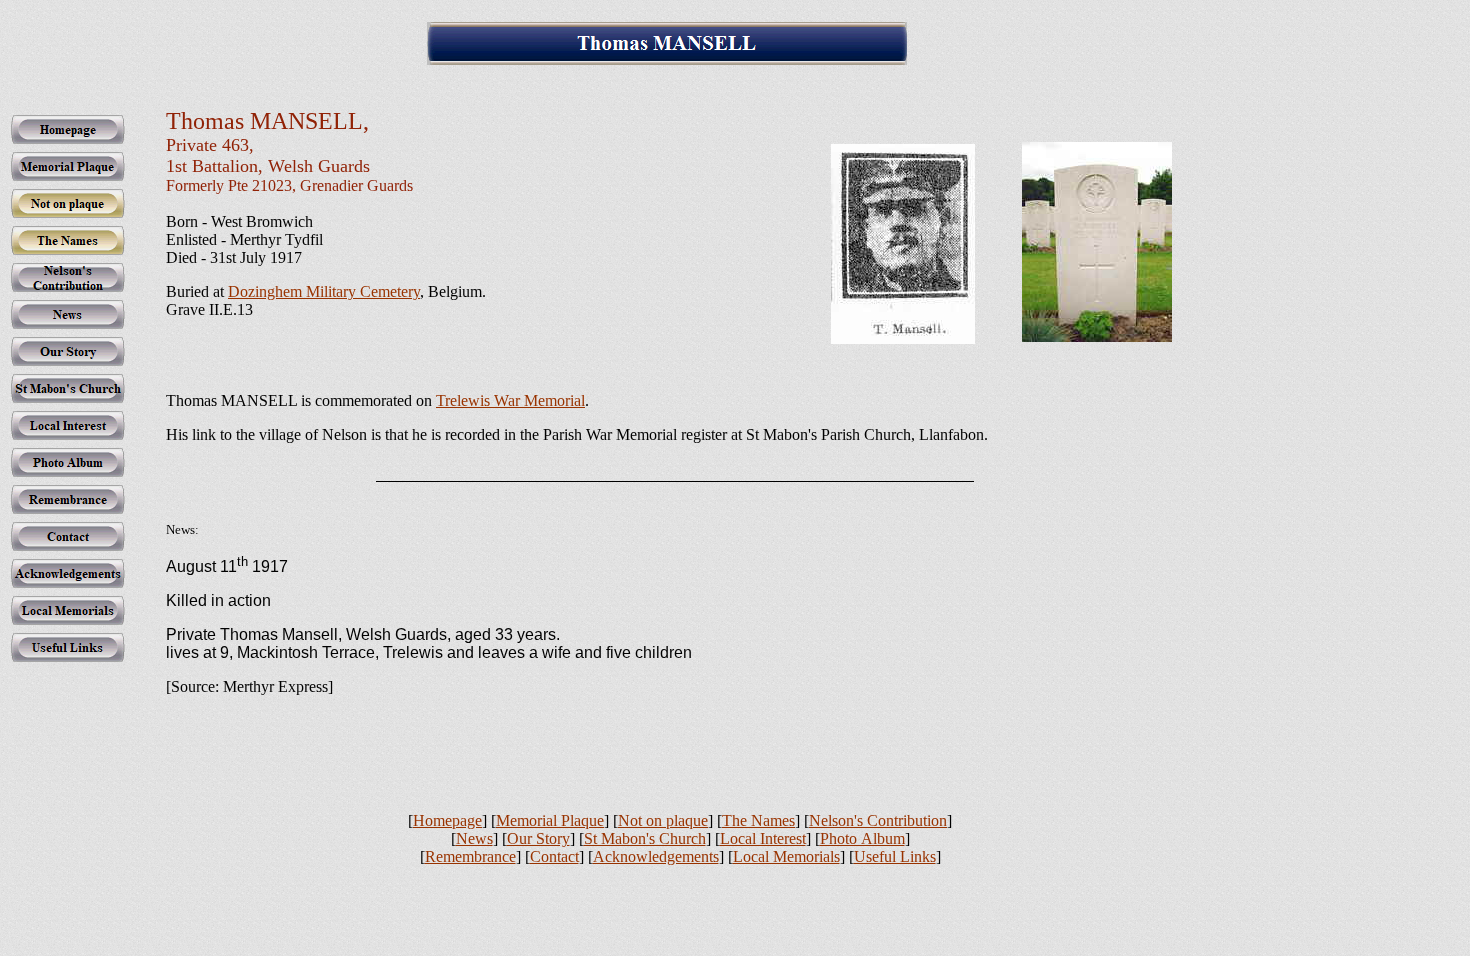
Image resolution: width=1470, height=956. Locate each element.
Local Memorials (786, 856)
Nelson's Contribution (878, 820)
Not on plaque (663, 820)
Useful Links (895, 856)
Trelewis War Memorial (510, 400)
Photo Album (862, 838)
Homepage (447, 820)
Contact (554, 856)
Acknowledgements (656, 856)
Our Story (538, 838)
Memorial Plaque (550, 820)
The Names (758, 820)
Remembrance (470, 856)
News (474, 838)
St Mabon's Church (645, 838)
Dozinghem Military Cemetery (324, 291)
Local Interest (763, 838)
